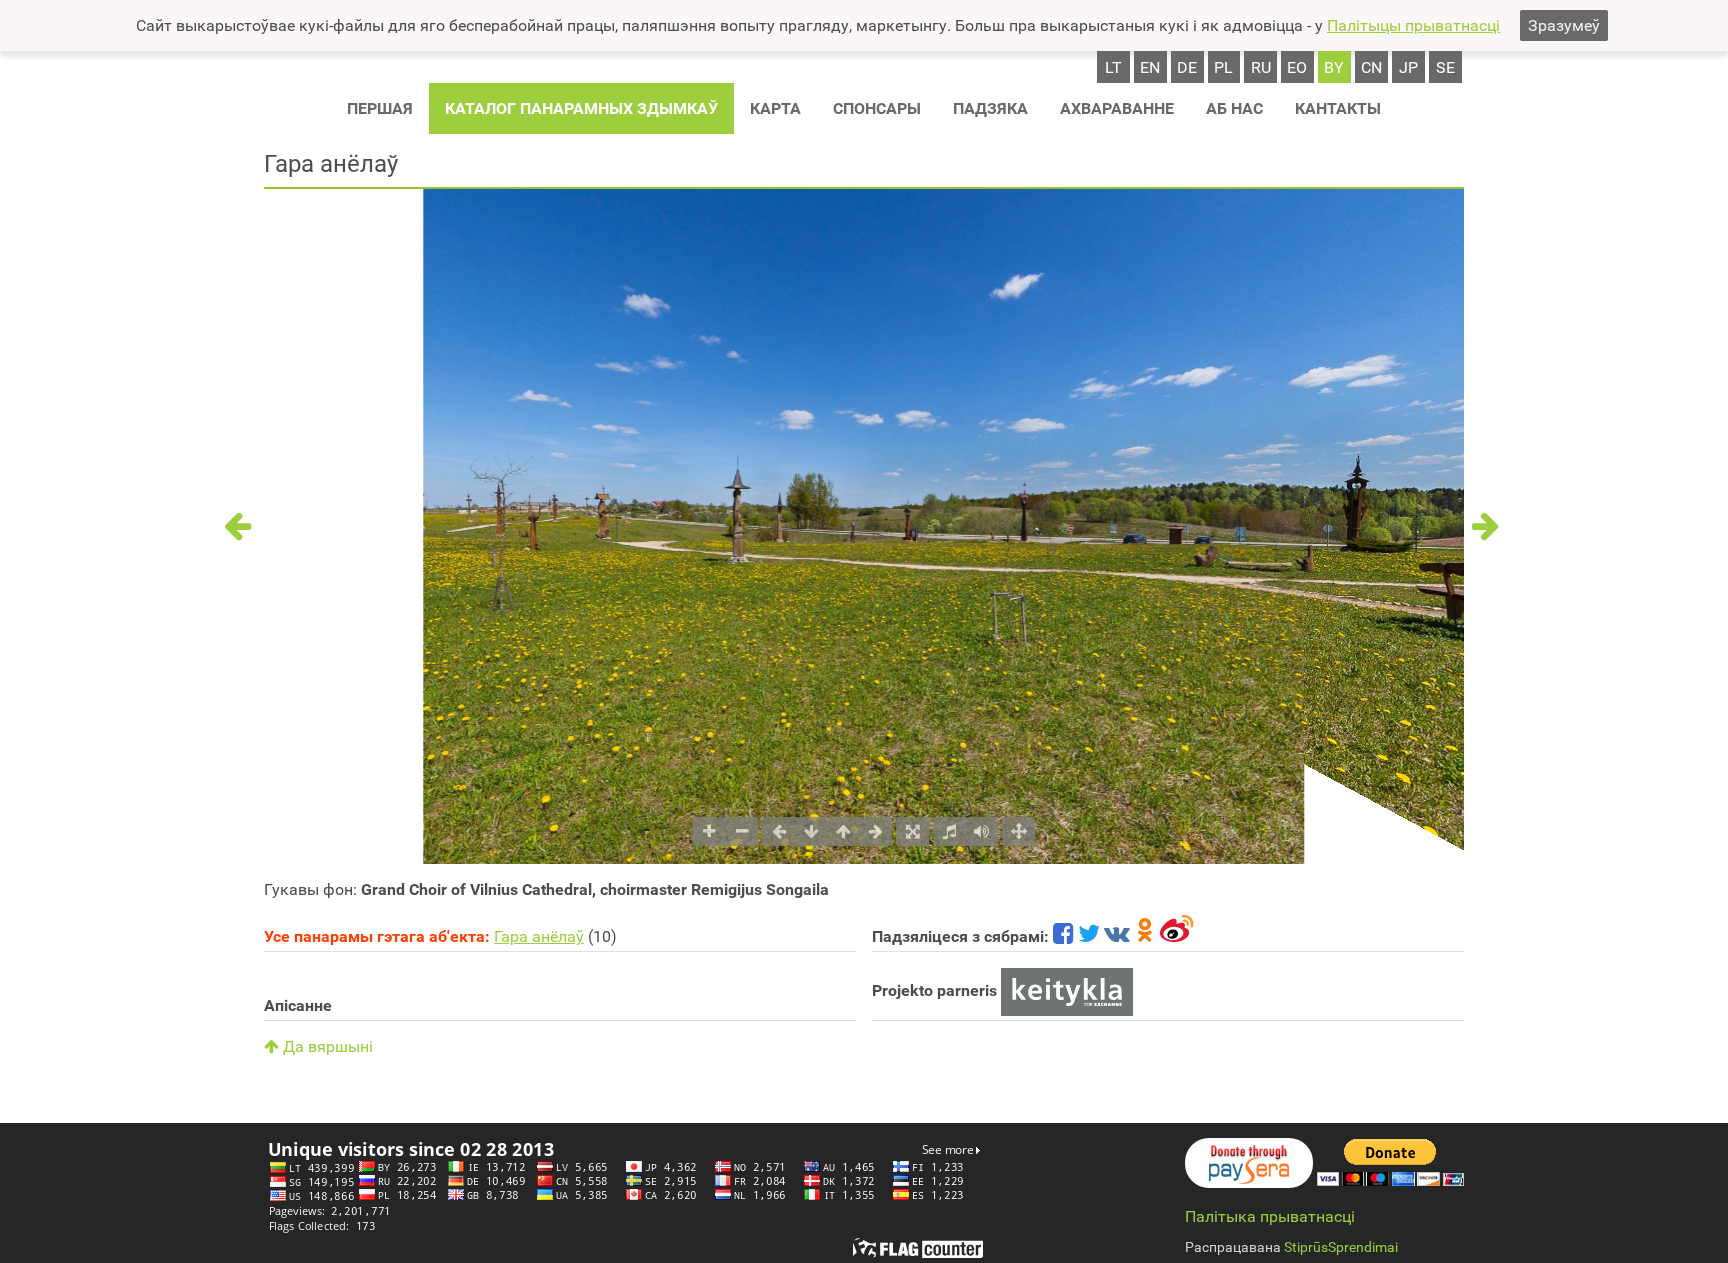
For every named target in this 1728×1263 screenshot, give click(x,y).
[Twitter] (1089, 936)
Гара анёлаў (539, 936)
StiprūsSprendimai (1341, 1247)
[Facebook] (1063, 936)
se (1445, 67)
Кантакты (1338, 108)
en (1150, 67)
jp (1408, 67)
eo (1297, 67)
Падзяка (990, 108)
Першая (380, 108)
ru (1261, 67)
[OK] (1145, 936)
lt (1113, 67)
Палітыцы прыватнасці (1413, 25)
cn (1371, 67)
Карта (775, 108)
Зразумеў (1564, 25)
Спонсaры (877, 108)
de (1187, 67)
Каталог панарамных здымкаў (581, 108)
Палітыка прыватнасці (1270, 1216)
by (1334, 67)
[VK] (1117, 936)
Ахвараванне (1117, 108)
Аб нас (1234, 108)
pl (1223, 67)
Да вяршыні (326, 1046)
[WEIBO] (1177, 936)
